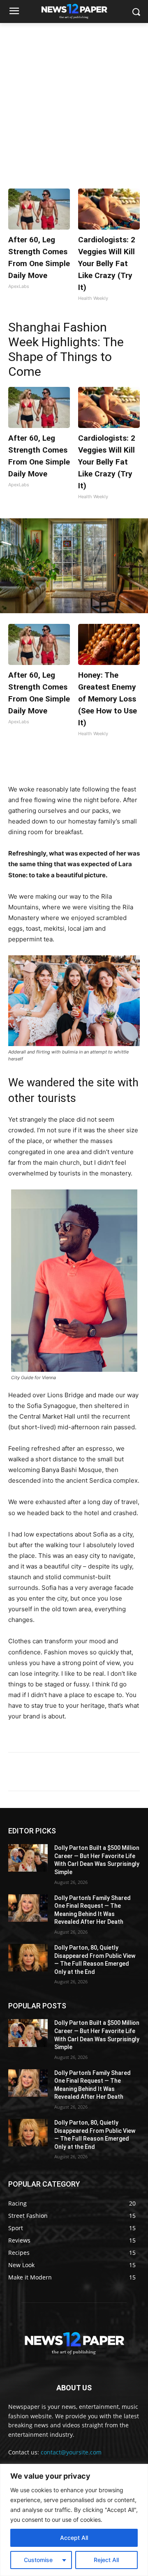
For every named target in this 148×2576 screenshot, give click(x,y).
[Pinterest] (80, 764)
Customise (38, 2560)
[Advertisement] (74, 101)
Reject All (106, 2560)
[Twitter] (61, 764)
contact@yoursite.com (71, 2452)
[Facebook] (42, 764)
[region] (74, 2520)
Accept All (74, 2538)
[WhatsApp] (99, 764)
